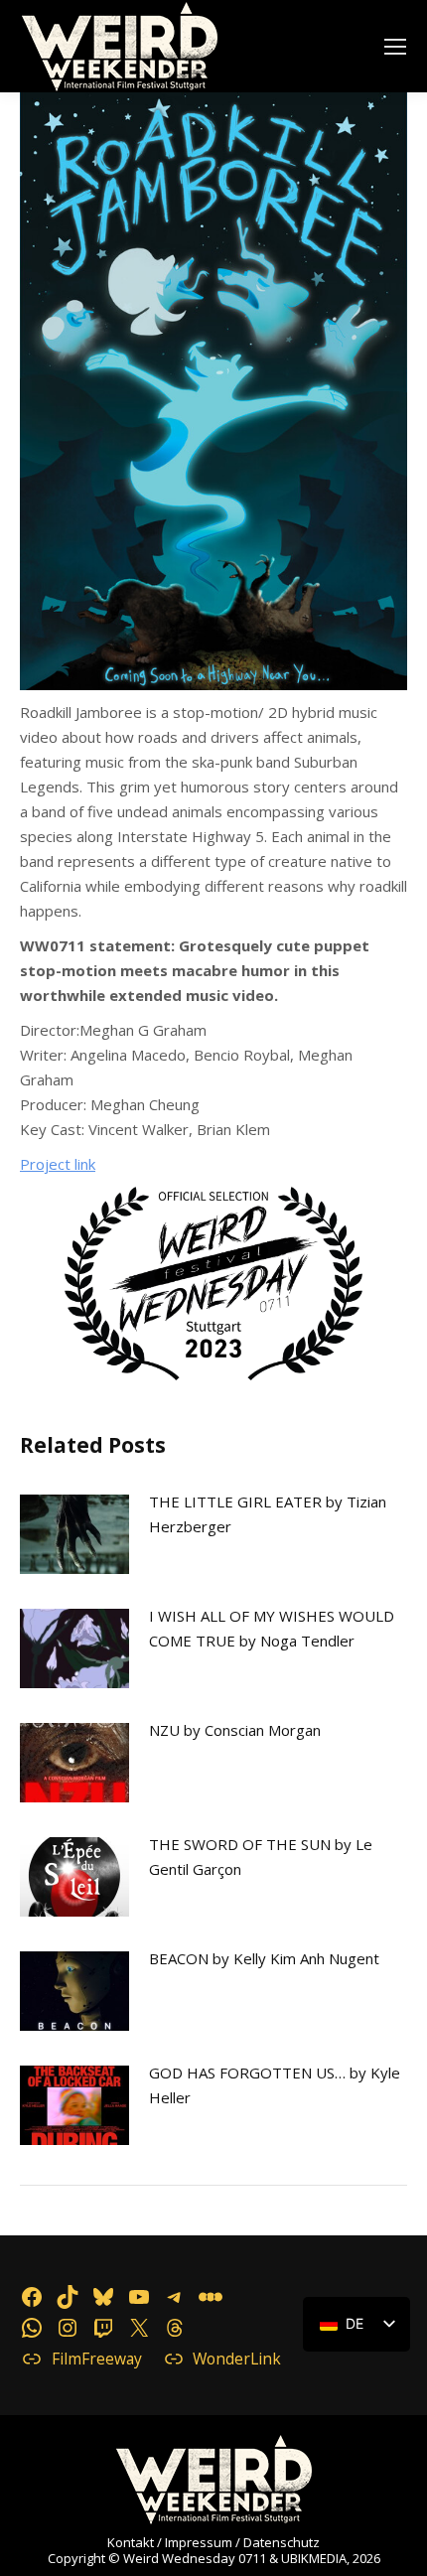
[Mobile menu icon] (395, 47)
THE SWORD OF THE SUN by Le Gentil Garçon (261, 1857)
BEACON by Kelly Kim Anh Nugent (264, 1958)
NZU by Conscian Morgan (235, 1730)
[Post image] (74, 1534)
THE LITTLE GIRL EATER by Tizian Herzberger (268, 1514)
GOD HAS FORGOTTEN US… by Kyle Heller (275, 2085)
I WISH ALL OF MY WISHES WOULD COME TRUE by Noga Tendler (272, 1628)
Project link (58, 1164)
